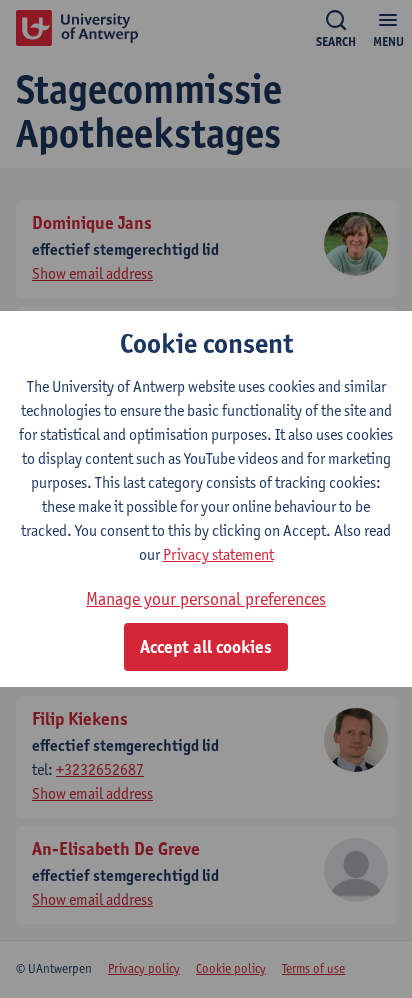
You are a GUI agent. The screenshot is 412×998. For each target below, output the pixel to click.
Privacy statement (218, 554)
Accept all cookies (206, 647)
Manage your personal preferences (206, 598)
